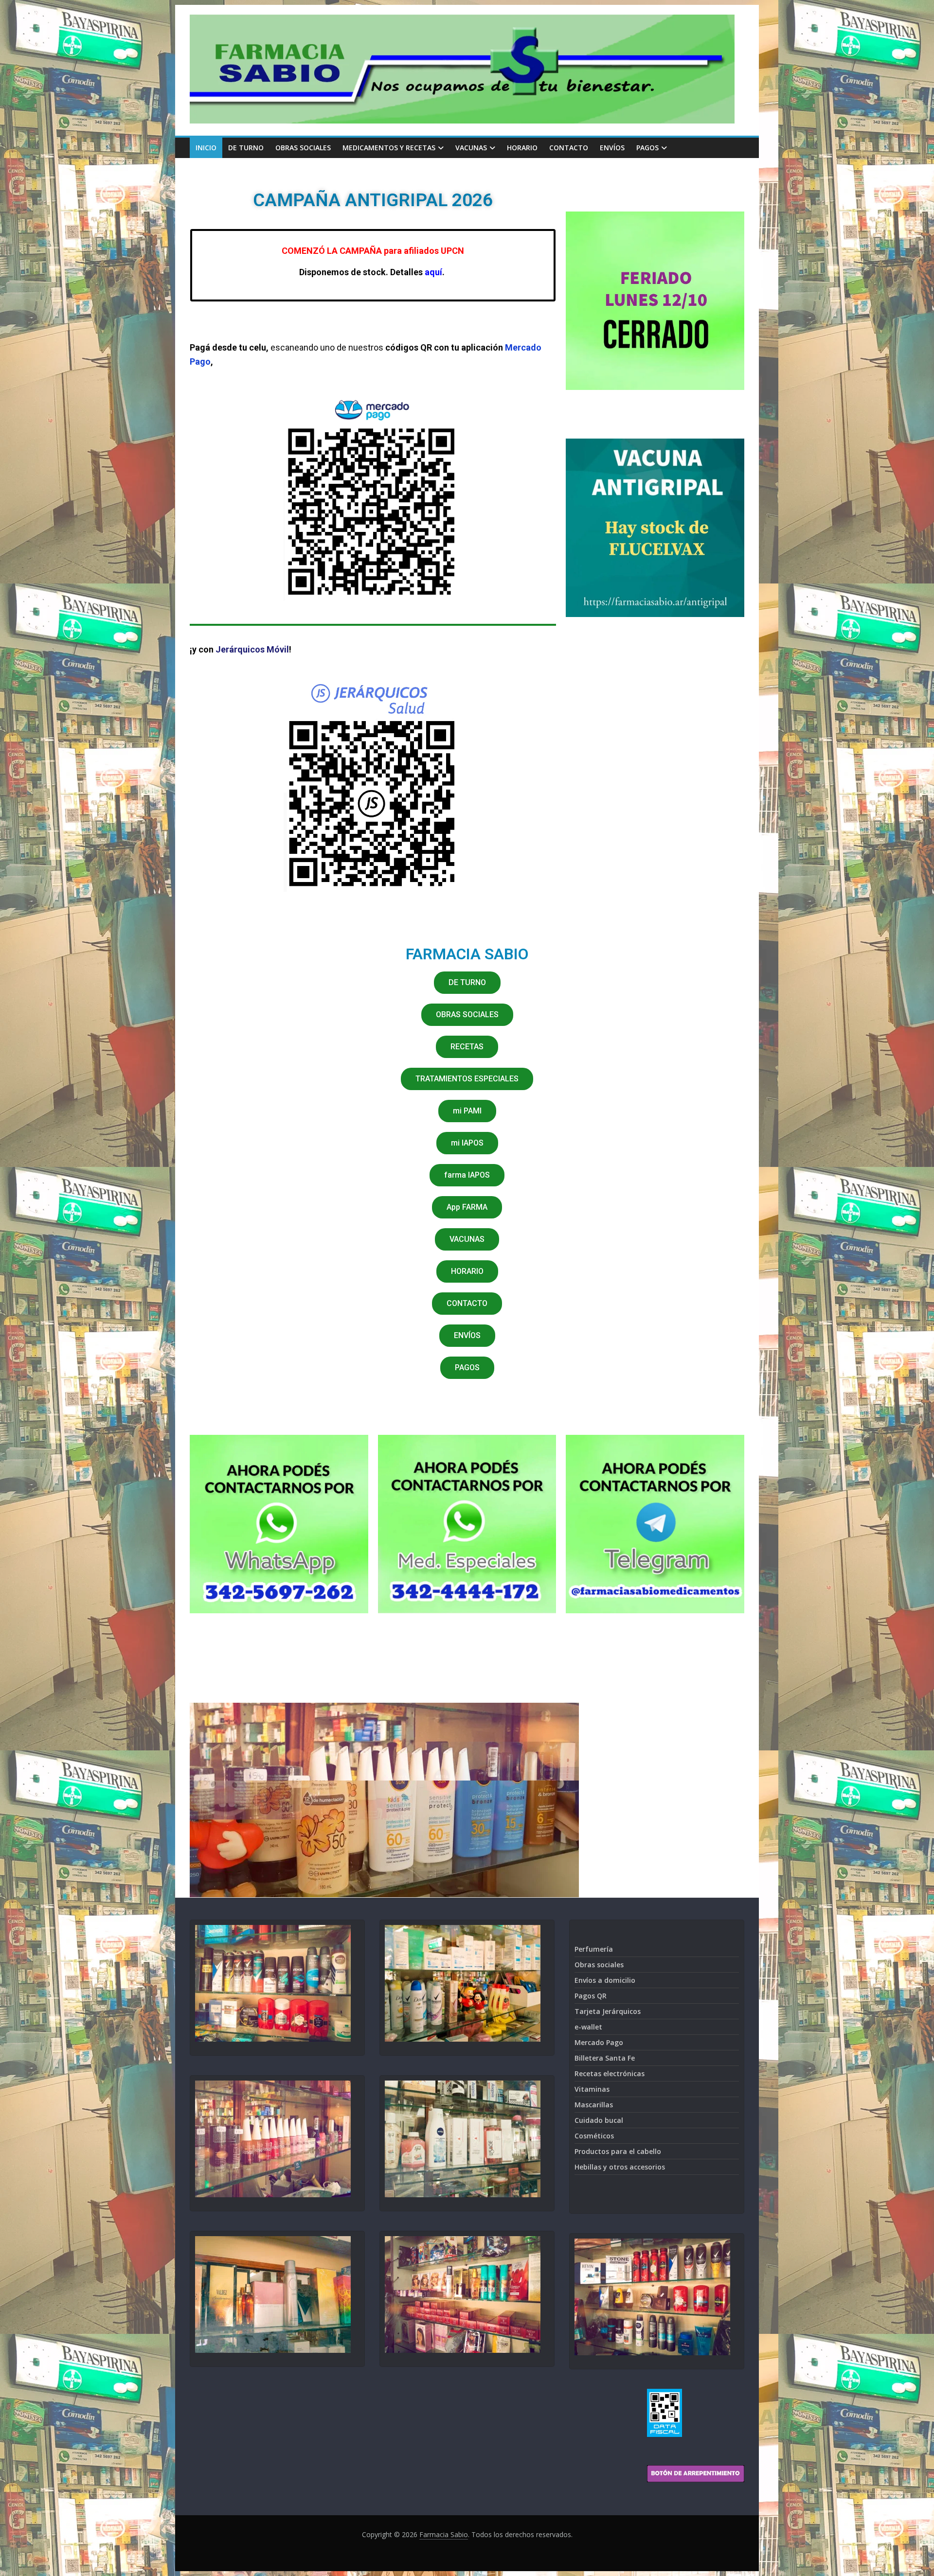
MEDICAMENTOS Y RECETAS (389, 148)
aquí (433, 272)
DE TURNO (246, 148)
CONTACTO (569, 148)
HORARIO (522, 148)
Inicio (206, 148)
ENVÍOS (612, 148)
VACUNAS (471, 148)
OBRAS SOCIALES (303, 148)
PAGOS (647, 148)
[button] (467, 983)
